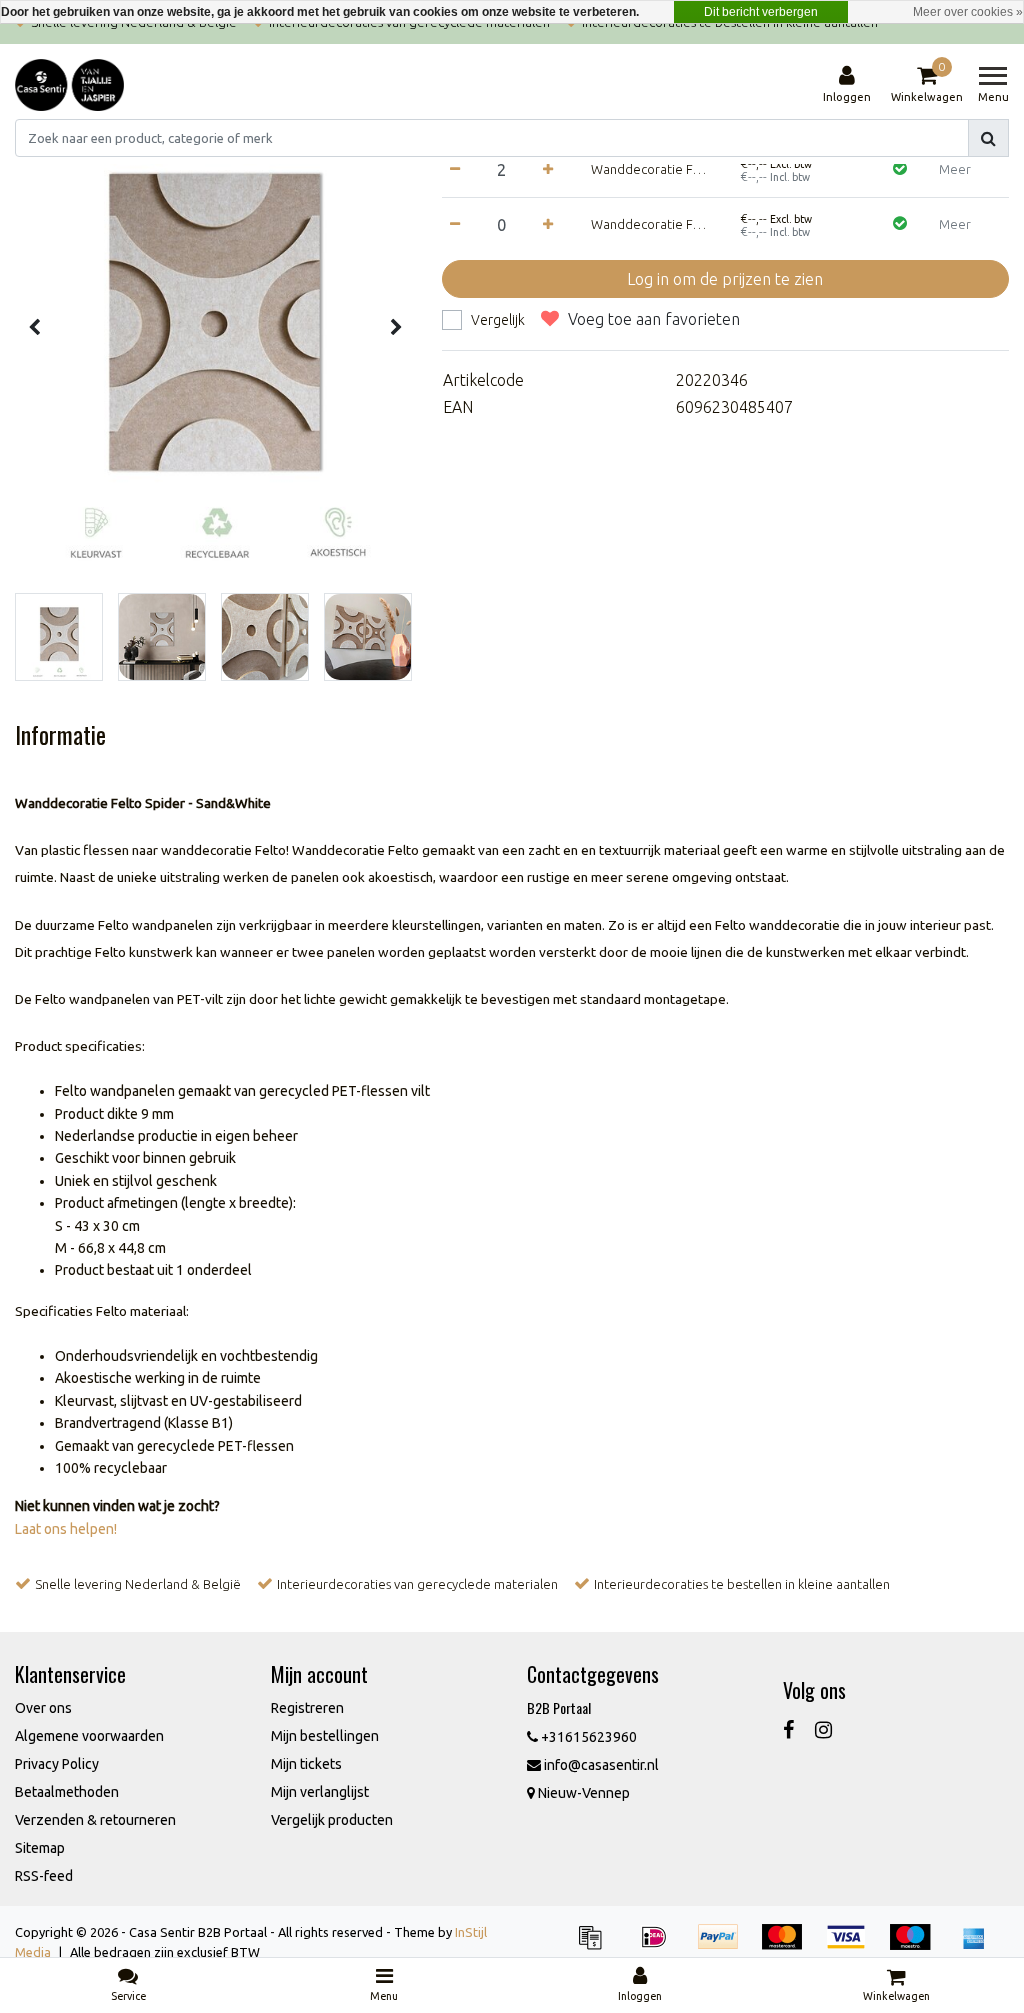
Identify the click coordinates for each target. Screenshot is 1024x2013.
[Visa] (853, 1946)
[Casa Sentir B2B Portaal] (69, 85)
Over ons (43, 1708)
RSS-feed (44, 1876)
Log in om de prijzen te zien (725, 279)
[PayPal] (725, 1946)
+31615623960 (587, 1737)
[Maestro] (917, 1946)
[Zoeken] (988, 138)
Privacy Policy (57, 1764)
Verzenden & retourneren (95, 1820)
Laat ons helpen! (66, 1529)
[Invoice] (597, 1946)
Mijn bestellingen (325, 1736)
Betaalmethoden (67, 1792)
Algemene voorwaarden (89, 1736)
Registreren (307, 1708)
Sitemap (40, 1848)
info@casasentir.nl (601, 1765)
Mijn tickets (306, 1764)
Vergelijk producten (332, 1820)
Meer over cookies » (968, 12)
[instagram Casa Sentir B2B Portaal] (823, 1729)
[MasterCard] (789, 1946)
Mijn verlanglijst (320, 1792)
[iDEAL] (661, 1946)
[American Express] (979, 1946)
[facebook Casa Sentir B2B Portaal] (788, 1729)
